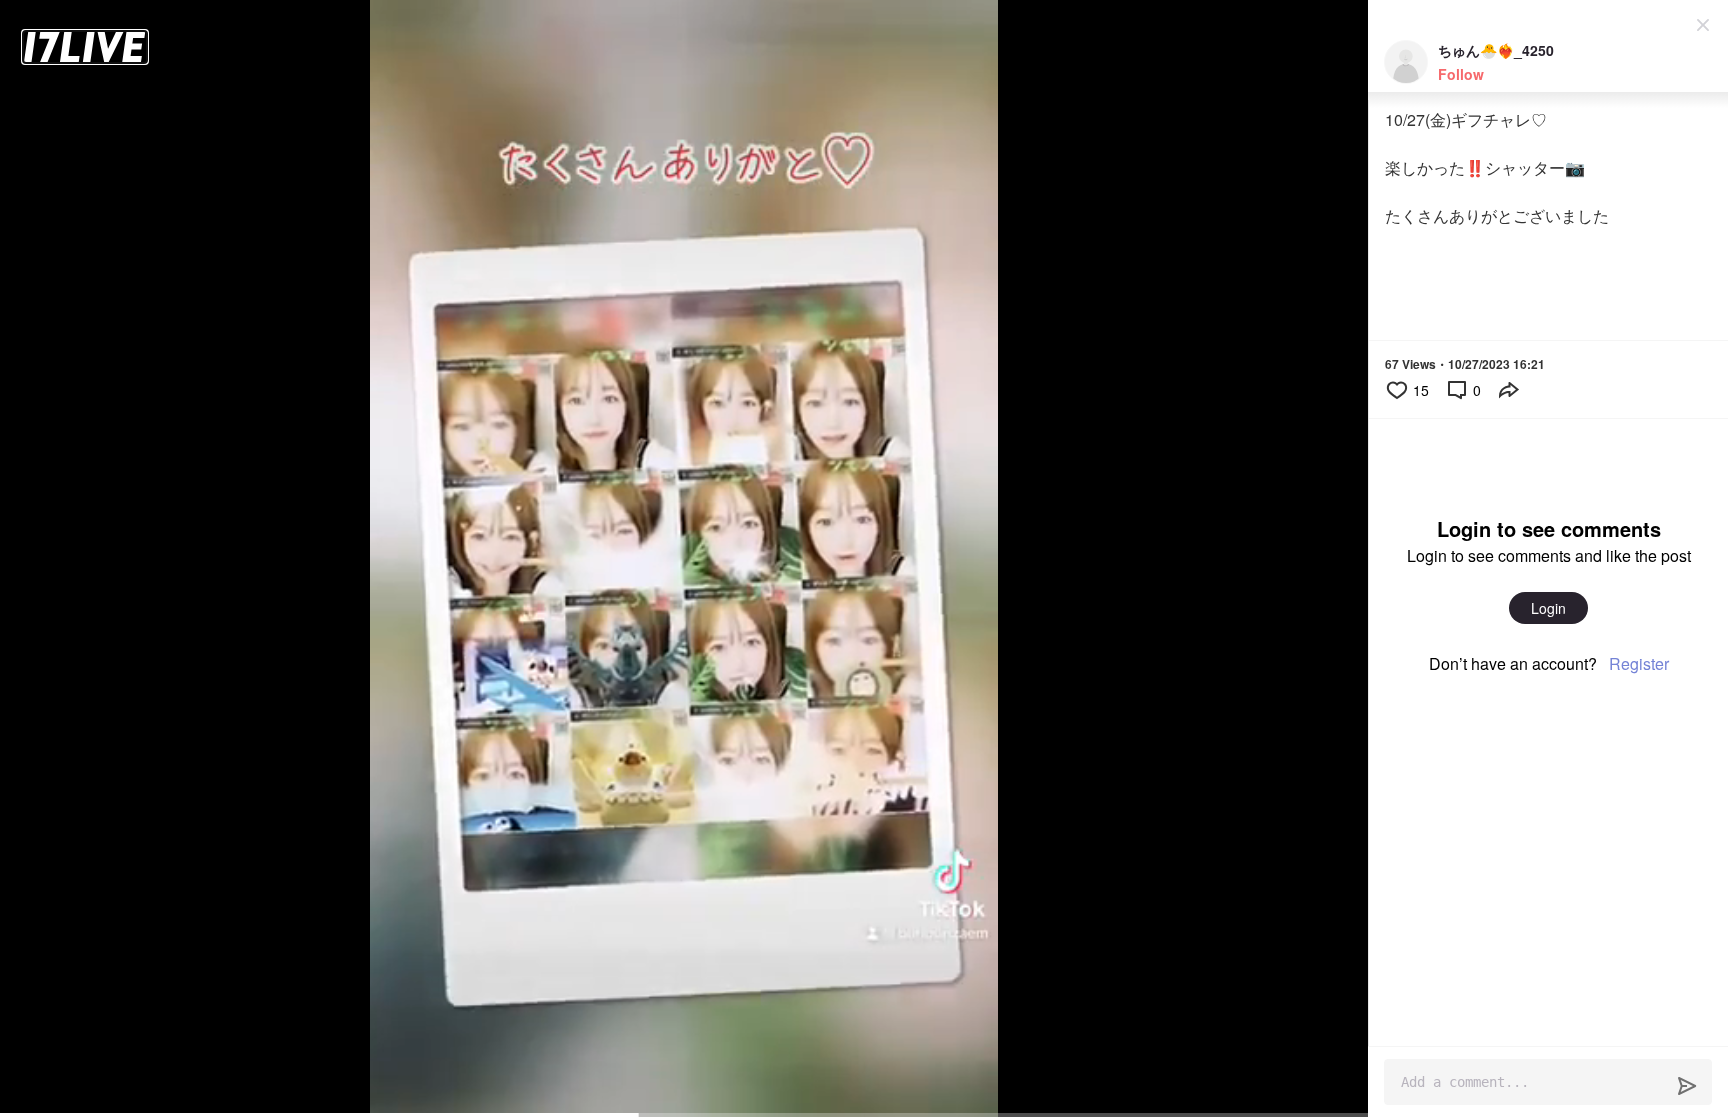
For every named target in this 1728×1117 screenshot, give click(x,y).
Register (1639, 663)
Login (1548, 608)
